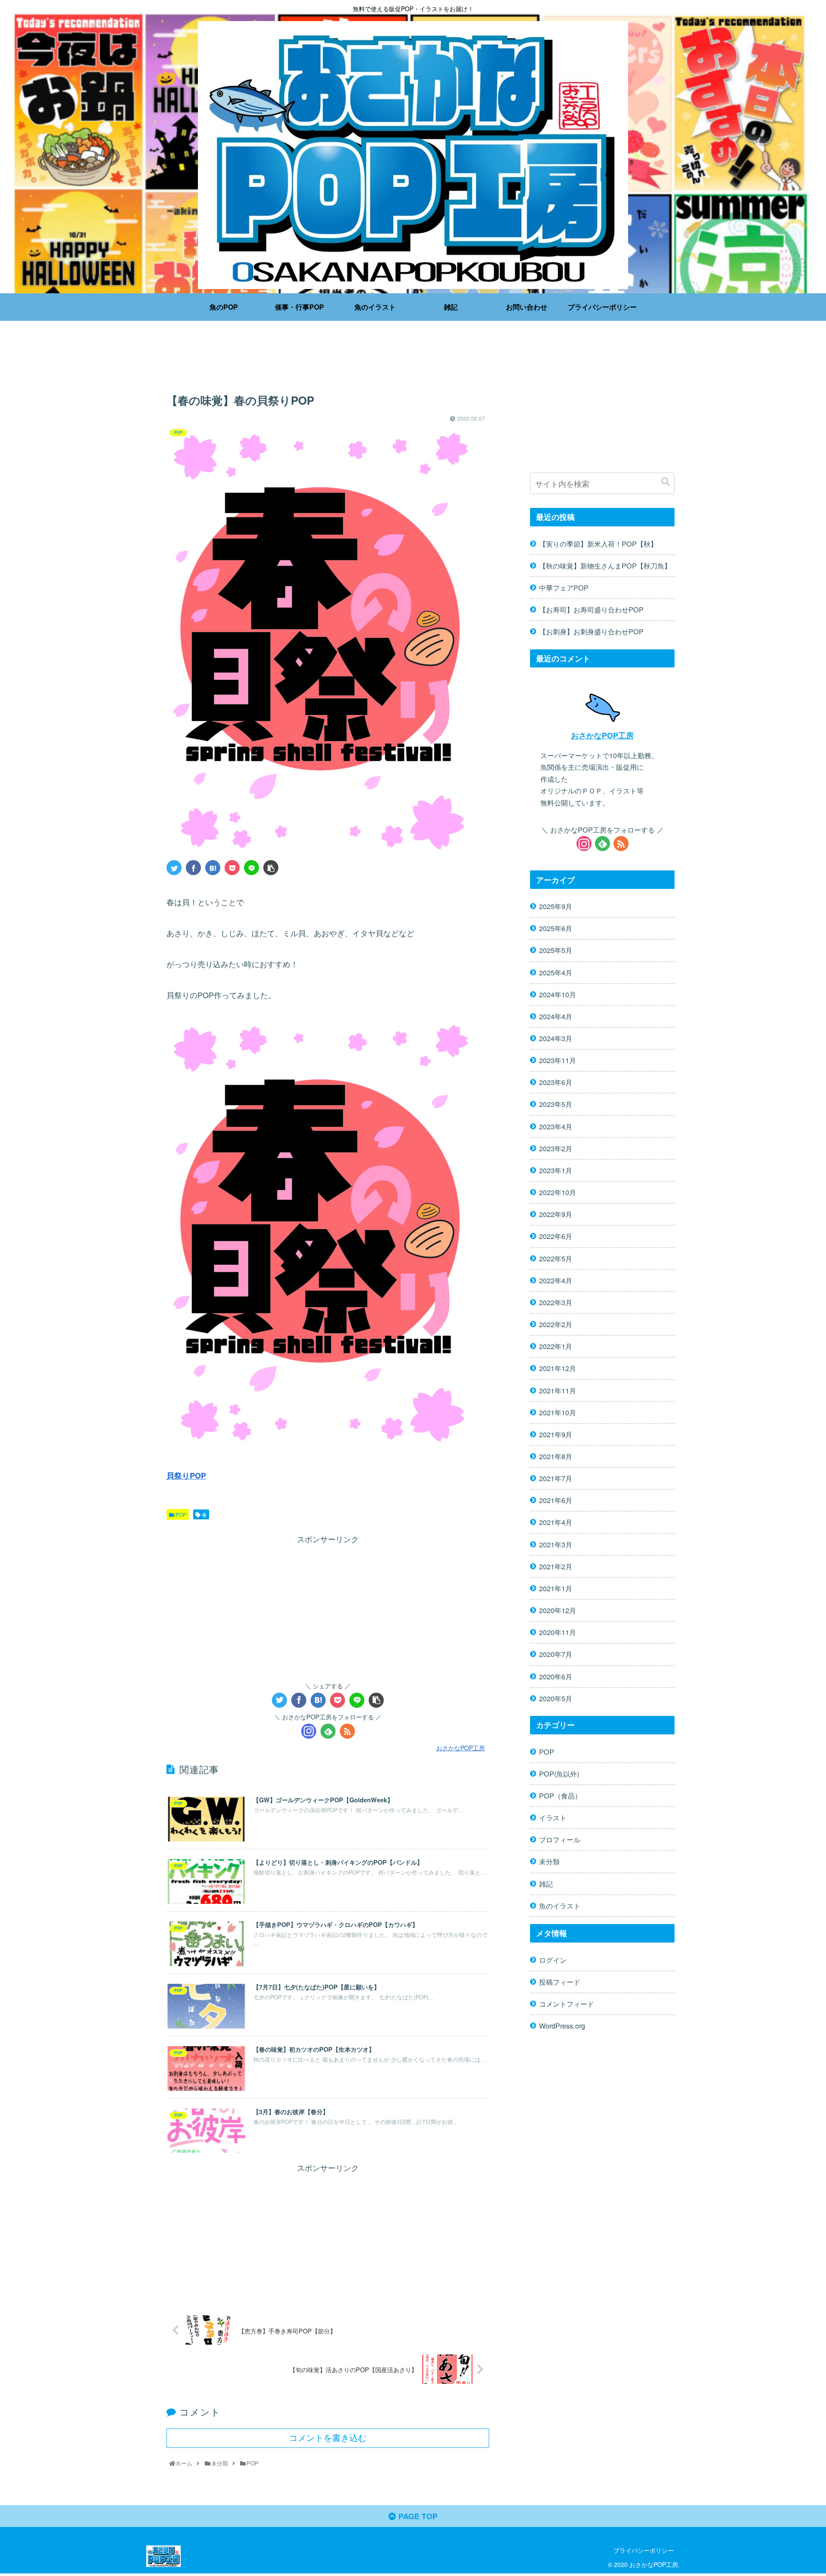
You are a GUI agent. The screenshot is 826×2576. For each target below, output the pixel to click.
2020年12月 (558, 1610)
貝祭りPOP (186, 1476)
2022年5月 (556, 1258)
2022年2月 (556, 1324)
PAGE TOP (417, 2516)
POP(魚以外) (559, 1773)
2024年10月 (558, 994)
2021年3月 (556, 1544)
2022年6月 (556, 1236)
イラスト (553, 1817)
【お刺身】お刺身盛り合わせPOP (591, 631)
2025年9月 (556, 906)
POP (180, 1514)
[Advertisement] (328, 359)
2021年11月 (558, 1390)
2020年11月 (558, 1632)
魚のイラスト (560, 1905)
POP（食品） (560, 1795)
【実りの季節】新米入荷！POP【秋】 (598, 544)
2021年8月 (556, 1456)
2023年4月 (556, 1126)
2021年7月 (556, 1478)
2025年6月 (556, 928)
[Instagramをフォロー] (309, 1731)
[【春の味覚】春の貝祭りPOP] (213, 868)
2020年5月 (556, 1698)
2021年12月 (558, 1368)
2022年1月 (556, 1346)
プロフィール (560, 1839)
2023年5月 (556, 1104)
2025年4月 (556, 972)
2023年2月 (556, 1148)
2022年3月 (556, 1302)
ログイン (553, 1959)
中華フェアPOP (564, 587)
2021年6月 (556, 1500)
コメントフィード (567, 2003)
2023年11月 (558, 1060)
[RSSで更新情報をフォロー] (347, 1731)
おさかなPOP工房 (602, 735)
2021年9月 (556, 1434)
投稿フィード (560, 1981)
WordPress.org (562, 2025)
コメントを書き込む (328, 2438)
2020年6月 (556, 1676)
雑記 (546, 1883)
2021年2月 (556, 1566)
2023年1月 (556, 1170)
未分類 (549, 1861)
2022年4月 (556, 1280)
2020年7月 (556, 1654)
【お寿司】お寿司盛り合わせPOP (591, 609)
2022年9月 (556, 1214)
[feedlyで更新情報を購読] (328, 1731)
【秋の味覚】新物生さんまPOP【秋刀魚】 (605, 566)
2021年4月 (556, 1522)
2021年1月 (556, 1588)
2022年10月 (558, 1192)
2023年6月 (556, 1082)
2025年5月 (556, 950)
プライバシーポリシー (644, 2550)
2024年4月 (556, 1016)
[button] (666, 482)
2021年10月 (558, 1412)
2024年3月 (556, 1038)
